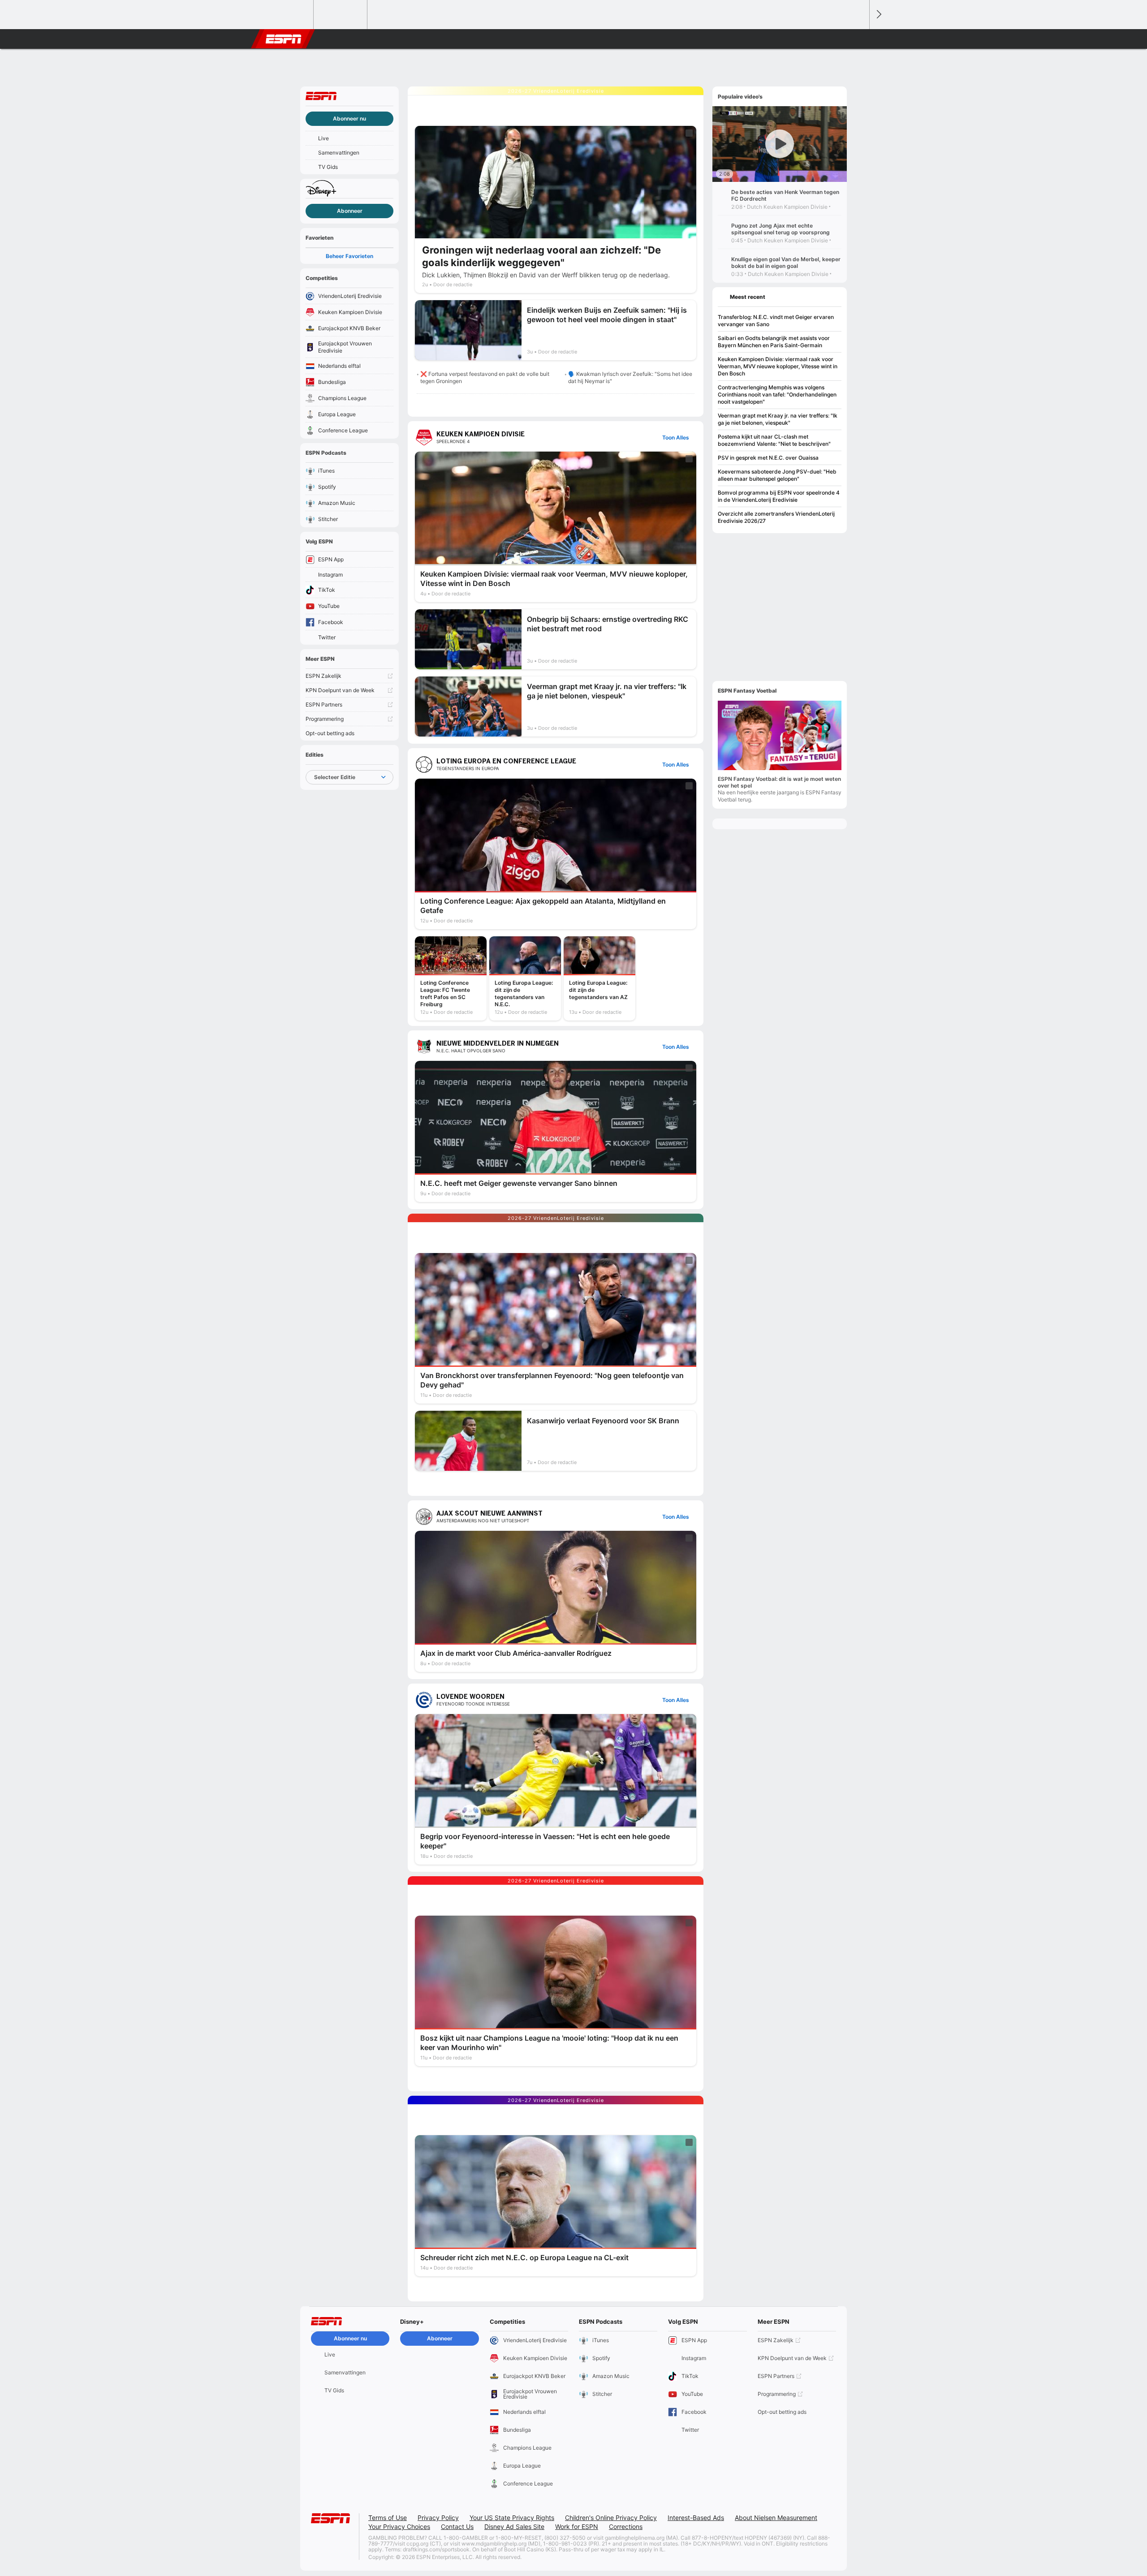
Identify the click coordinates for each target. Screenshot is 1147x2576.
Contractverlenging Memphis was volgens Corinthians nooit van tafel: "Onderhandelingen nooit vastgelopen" (777, 394)
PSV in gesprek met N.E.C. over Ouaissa (768, 458)
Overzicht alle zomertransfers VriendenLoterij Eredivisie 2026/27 (776, 517)
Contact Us (457, 2526)
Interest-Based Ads (696, 2518)
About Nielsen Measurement (776, 2518)
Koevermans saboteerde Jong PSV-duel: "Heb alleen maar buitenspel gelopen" (777, 475)
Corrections (626, 2526)
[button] (858, 39)
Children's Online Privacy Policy (611, 2518)
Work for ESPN (577, 2526)
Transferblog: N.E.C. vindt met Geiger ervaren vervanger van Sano (776, 321)
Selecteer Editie (335, 777)
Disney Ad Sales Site (514, 2526)
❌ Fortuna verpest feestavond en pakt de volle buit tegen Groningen (485, 377)
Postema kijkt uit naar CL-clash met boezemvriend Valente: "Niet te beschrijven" (774, 440)
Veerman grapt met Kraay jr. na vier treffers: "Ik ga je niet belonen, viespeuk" (778, 419)
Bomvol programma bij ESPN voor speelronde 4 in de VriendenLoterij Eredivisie (779, 496)
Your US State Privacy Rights (512, 2518)
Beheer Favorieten (349, 256)
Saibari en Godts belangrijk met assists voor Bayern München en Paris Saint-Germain (774, 342)
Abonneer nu (349, 118)
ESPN (284, 39)
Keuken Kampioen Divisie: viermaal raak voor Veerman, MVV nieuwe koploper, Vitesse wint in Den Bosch (778, 366)
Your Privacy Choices (399, 2526)
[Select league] (287, 15)
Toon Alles (676, 437)
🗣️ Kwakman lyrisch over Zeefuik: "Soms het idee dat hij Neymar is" (630, 377)
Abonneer (350, 211)
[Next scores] (878, 15)
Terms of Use (388, 2518)
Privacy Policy (438, 2518)
